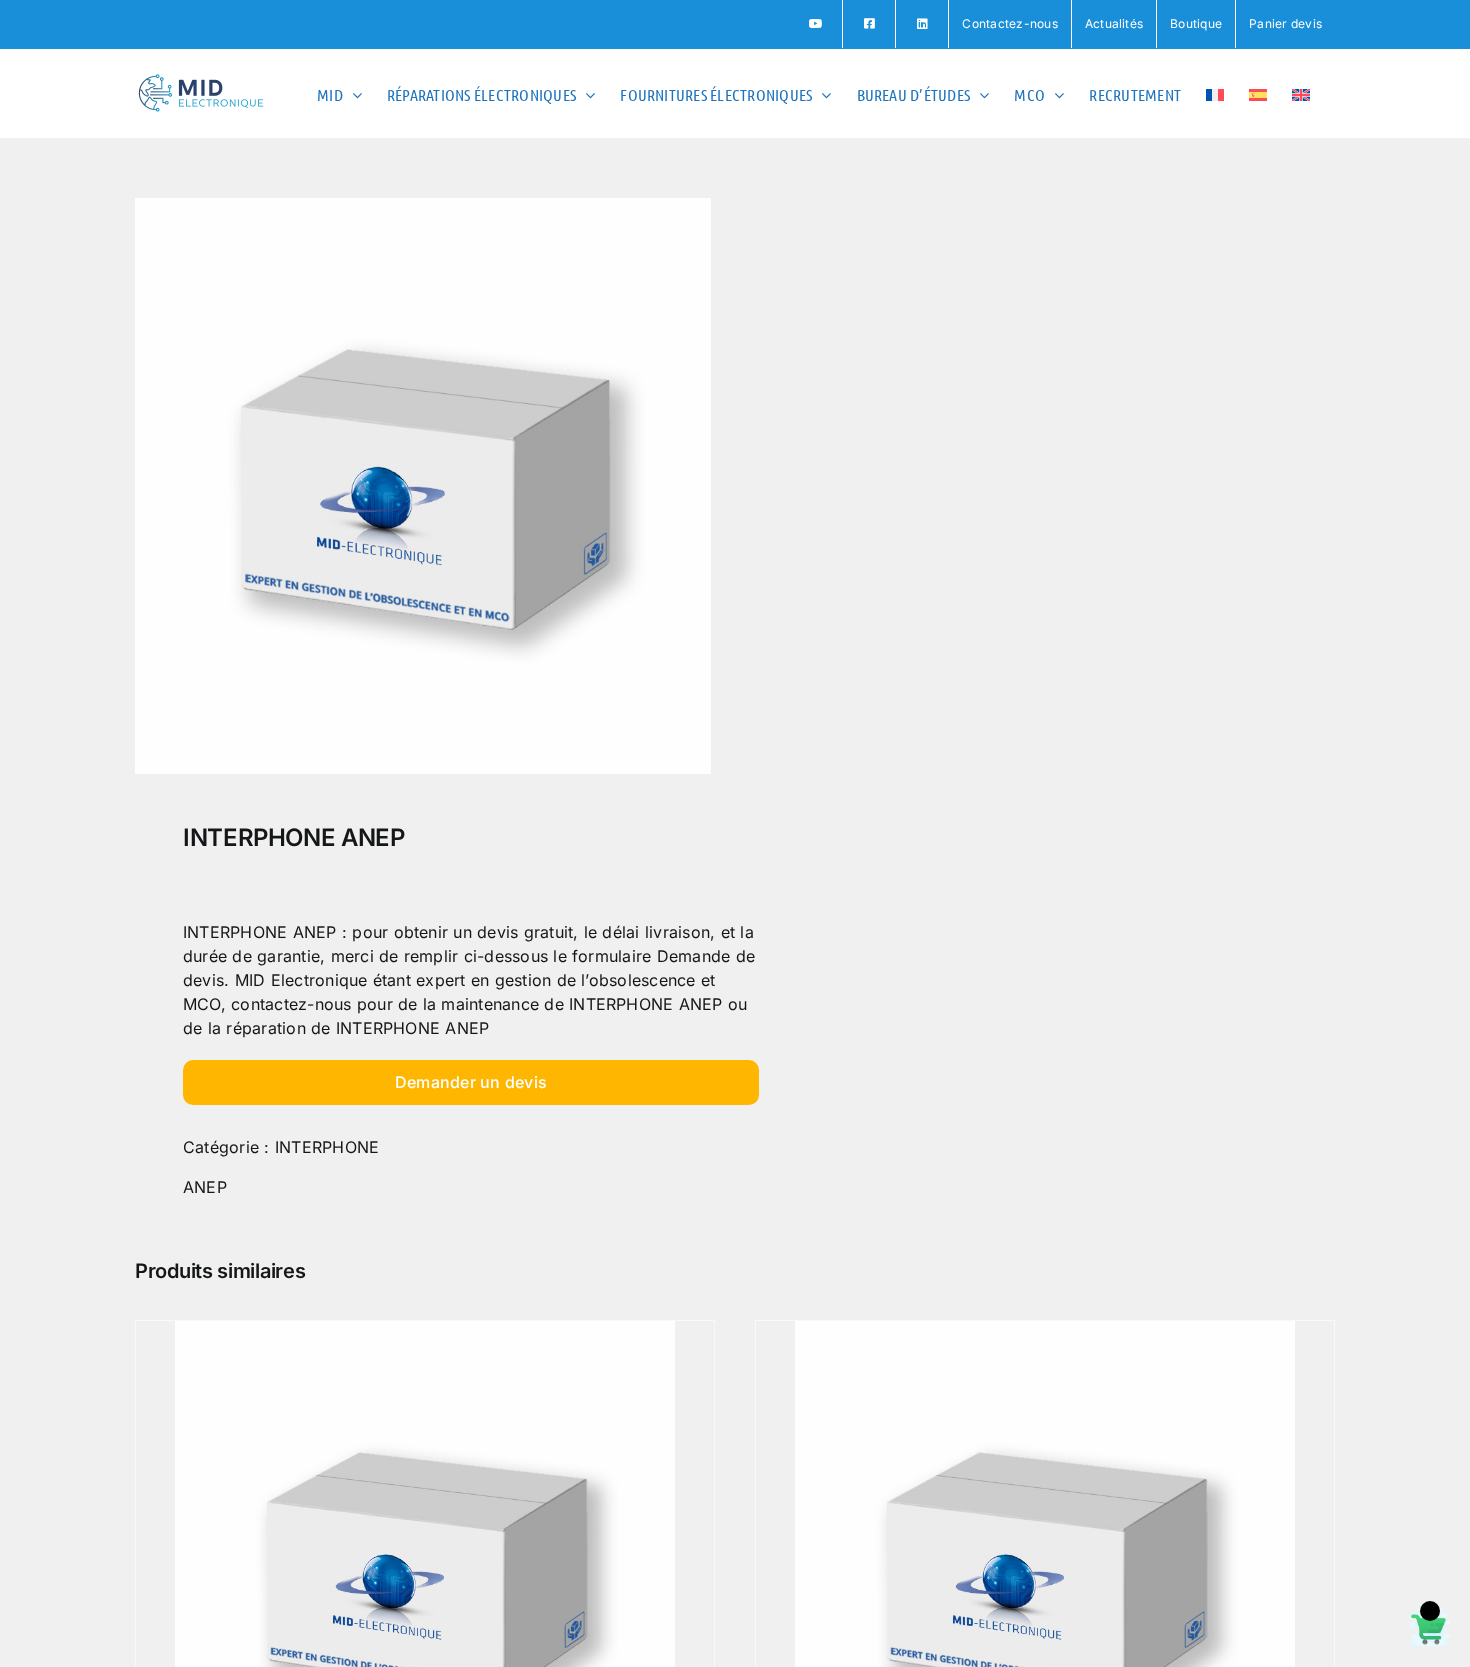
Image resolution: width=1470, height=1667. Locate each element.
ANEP (205, 1187)
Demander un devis (471, 1082)
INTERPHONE (327, 1147)
